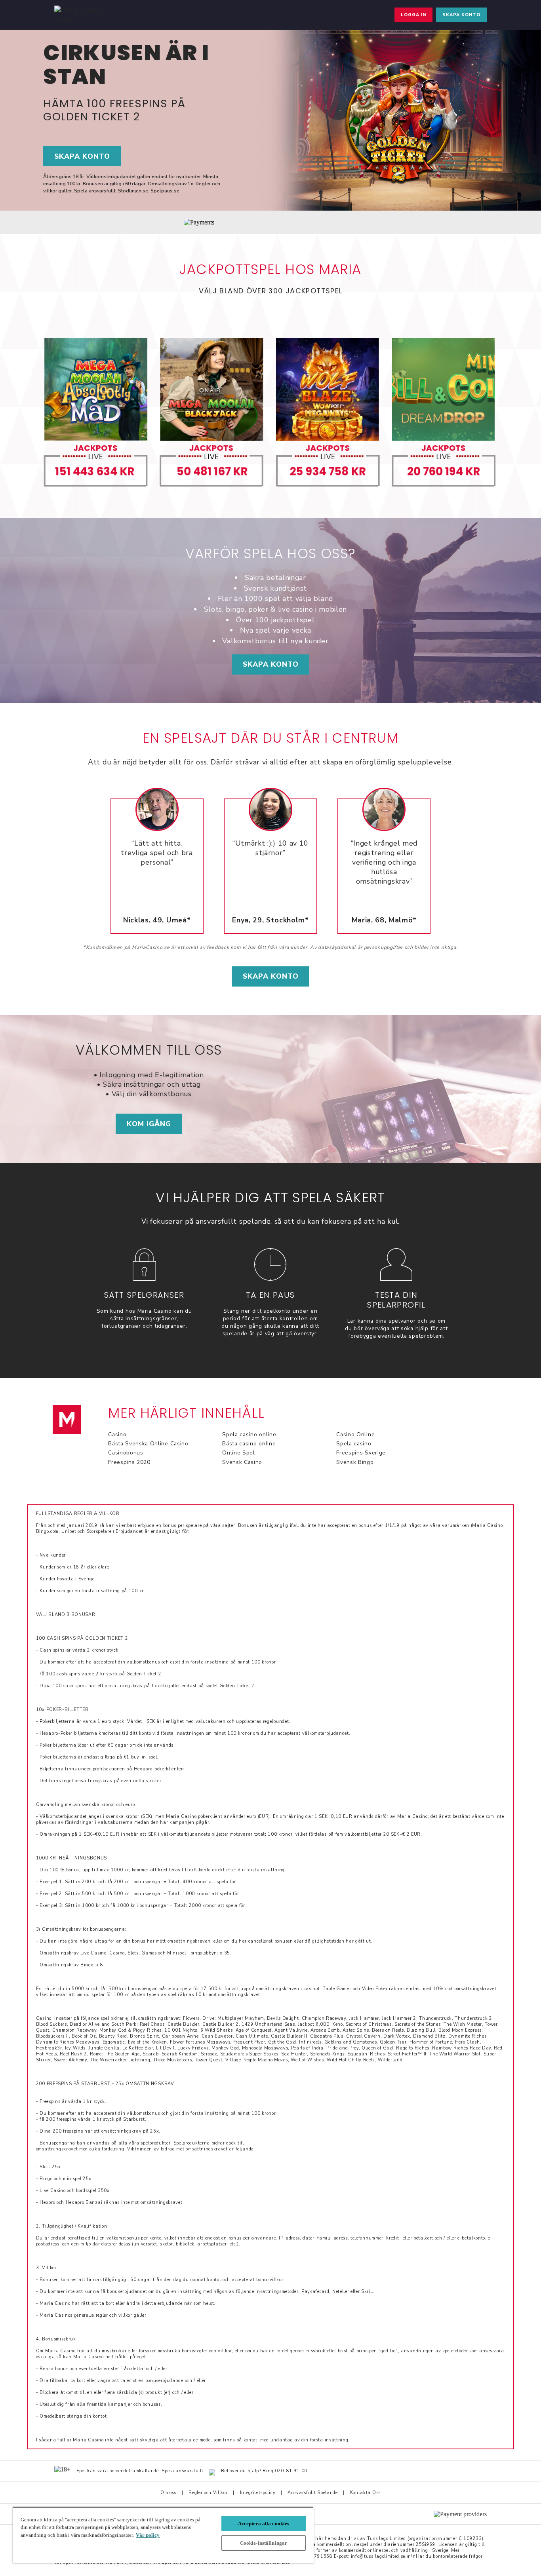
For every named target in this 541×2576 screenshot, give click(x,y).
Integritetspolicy (258, 2493)
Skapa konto (461, 15)
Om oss (168, 2493)
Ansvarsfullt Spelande (312, 2493)
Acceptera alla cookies (264, 2524)
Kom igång (149, 1124)
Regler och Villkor (208, 2493)
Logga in (413, 15)
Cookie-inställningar (264, 2543)
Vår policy (148, 2535)
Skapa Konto (271, 664)
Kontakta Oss (365, 2493)
